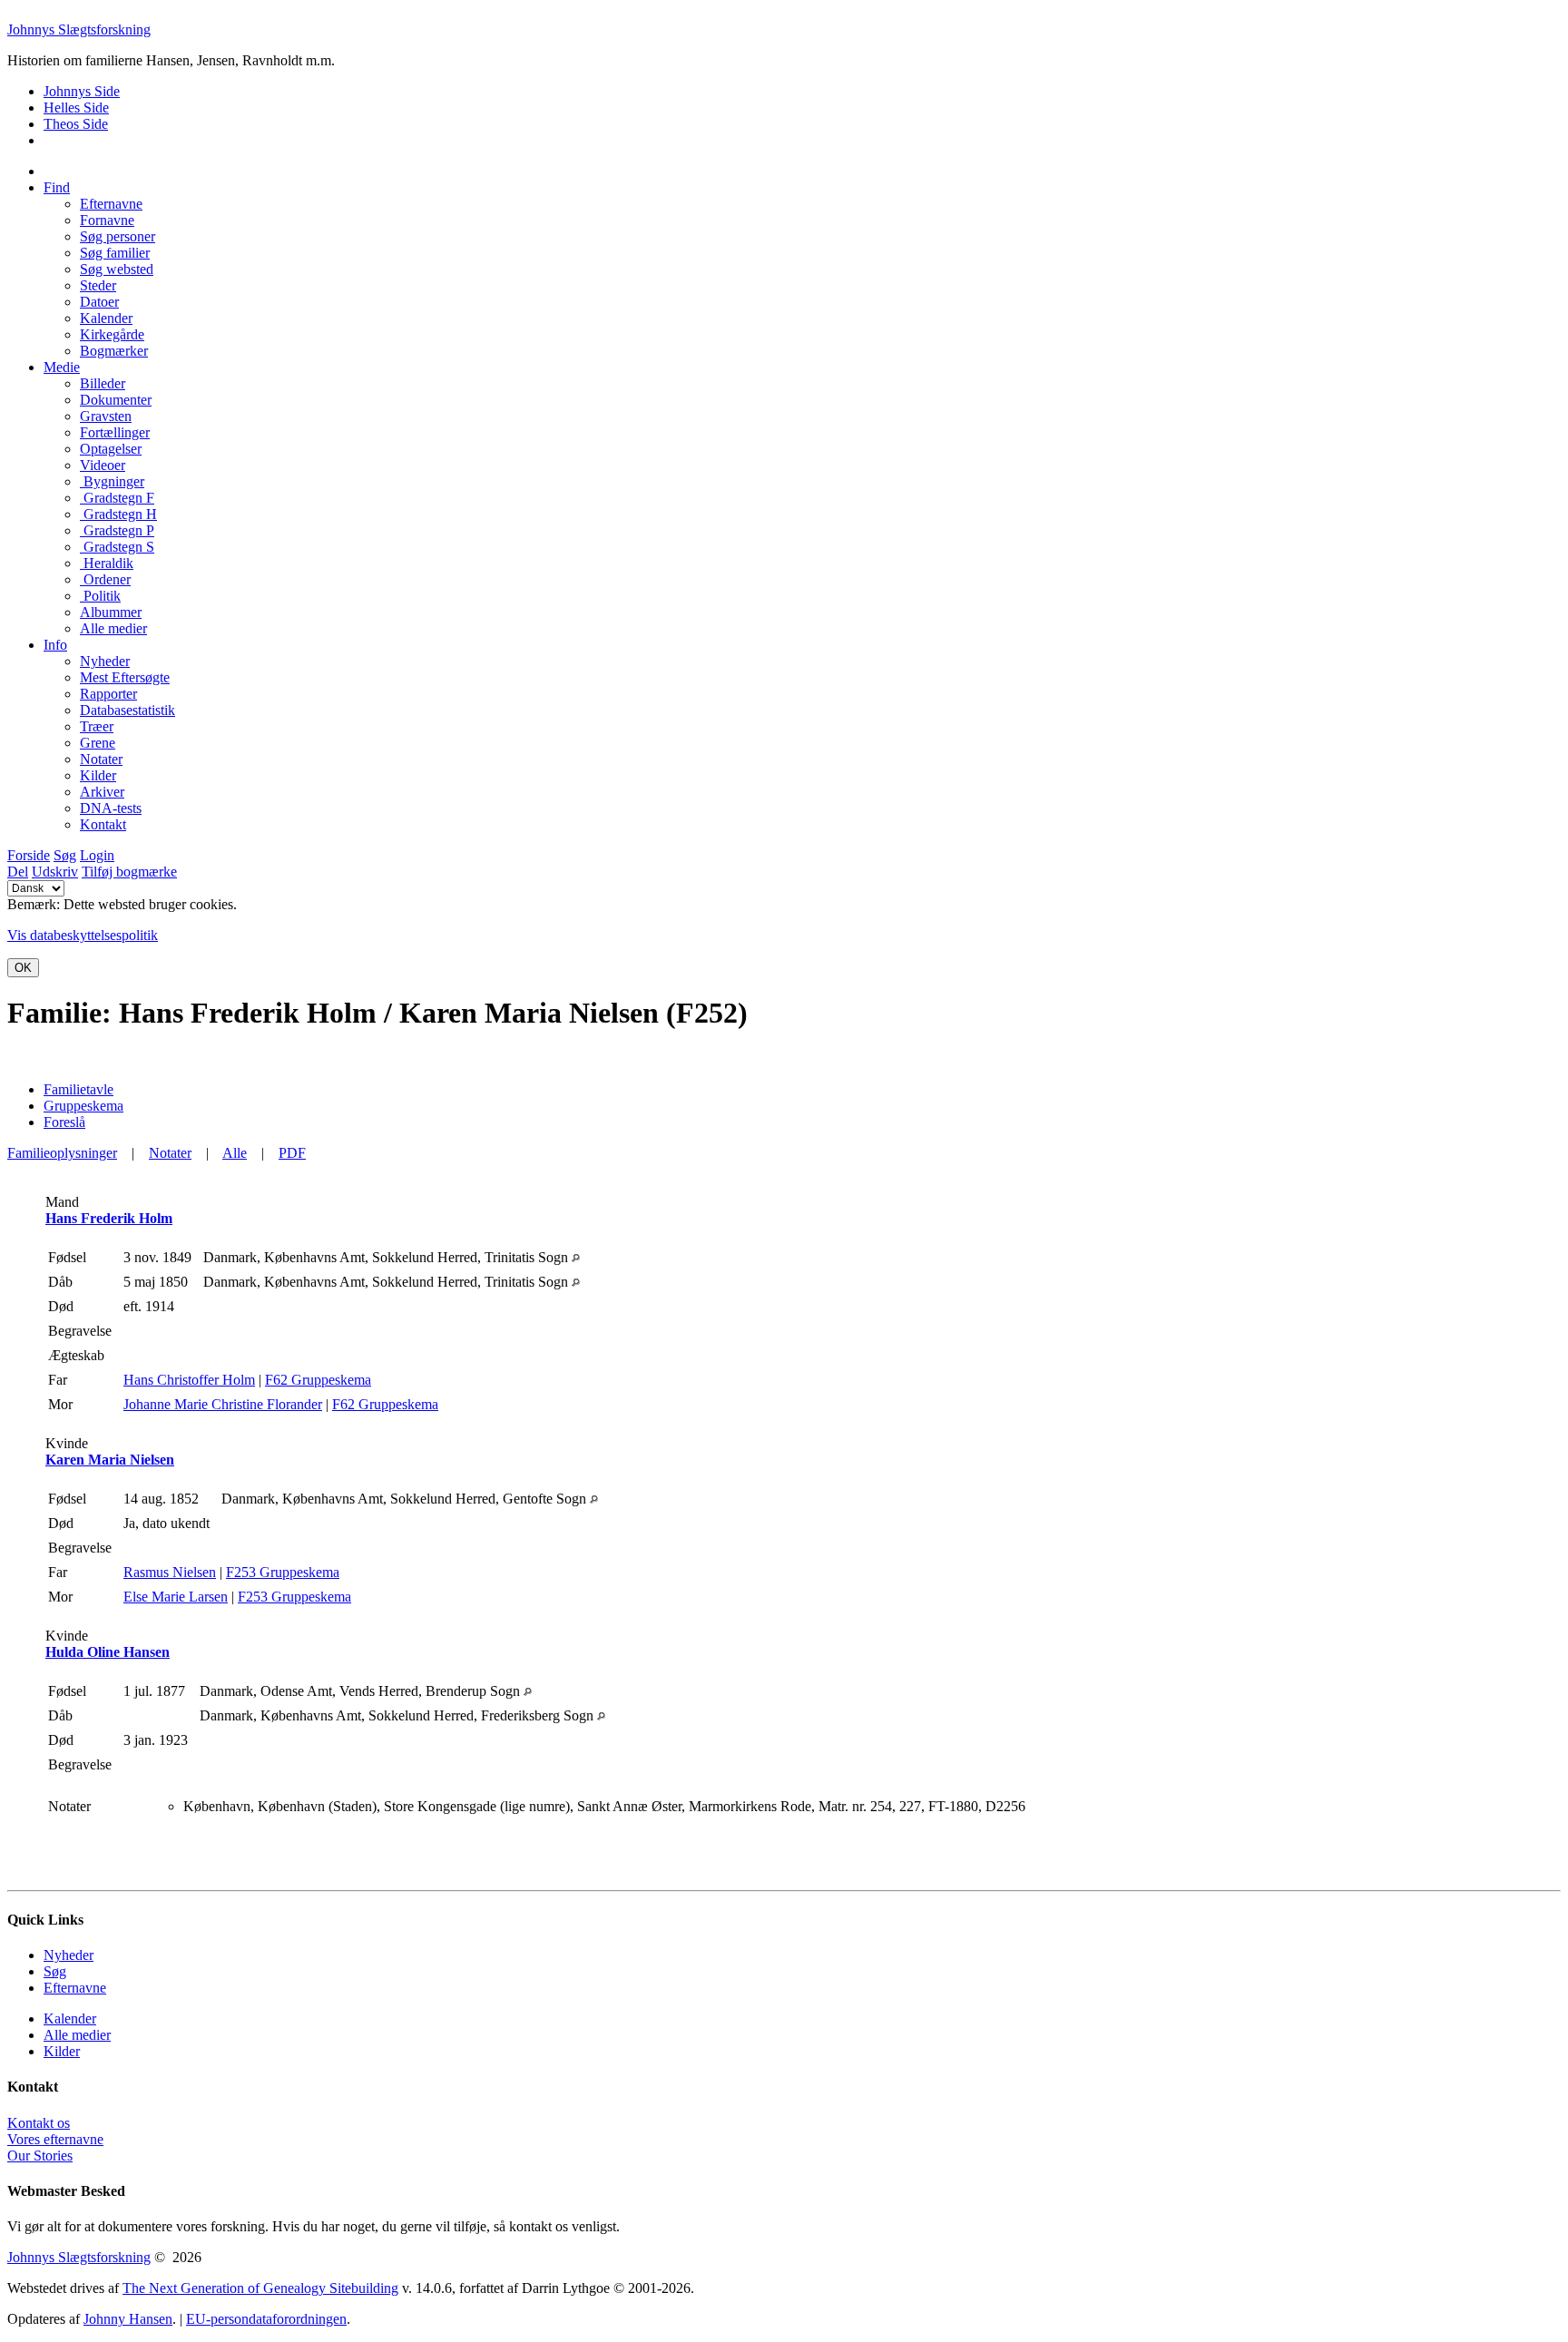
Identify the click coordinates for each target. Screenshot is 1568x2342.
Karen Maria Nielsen (110, 1460)
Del (18, 872)
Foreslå (64, 1122)
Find (57, 187)
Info (55, 645)
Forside (29, 855)
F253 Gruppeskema (283, 1572)
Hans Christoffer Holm (189, 1380)
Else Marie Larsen (176, 1597)
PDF (292, 1153)
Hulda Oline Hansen (108, 1652)
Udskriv (55, 872)
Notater (170, 1153)
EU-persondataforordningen (266, 2319)
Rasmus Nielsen (170, 1572)
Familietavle (78, 1089)
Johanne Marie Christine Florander (223, 1404)
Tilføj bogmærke (129, 872)
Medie (62, 367)
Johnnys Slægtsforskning (79, 29)
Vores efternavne (55, 2139)
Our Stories (40, 2156)
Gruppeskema (83, 1106)
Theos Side (76, 124)
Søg (65, 855)
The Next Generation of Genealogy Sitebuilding (260, 2288)
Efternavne (75, 1988)
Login (97, 855)
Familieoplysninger (62, 1153)
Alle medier (77, 2035)
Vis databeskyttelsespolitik (83, 935)
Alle (235, 1153)
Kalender (70, 2019)
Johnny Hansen (128, 2319)
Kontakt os (39, 2123)
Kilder (62, 2051)
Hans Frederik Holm (109, 1218)
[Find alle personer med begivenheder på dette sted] (576, 1257)
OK (23, 968)
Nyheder (69, 1955)
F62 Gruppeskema (318, 1380)
